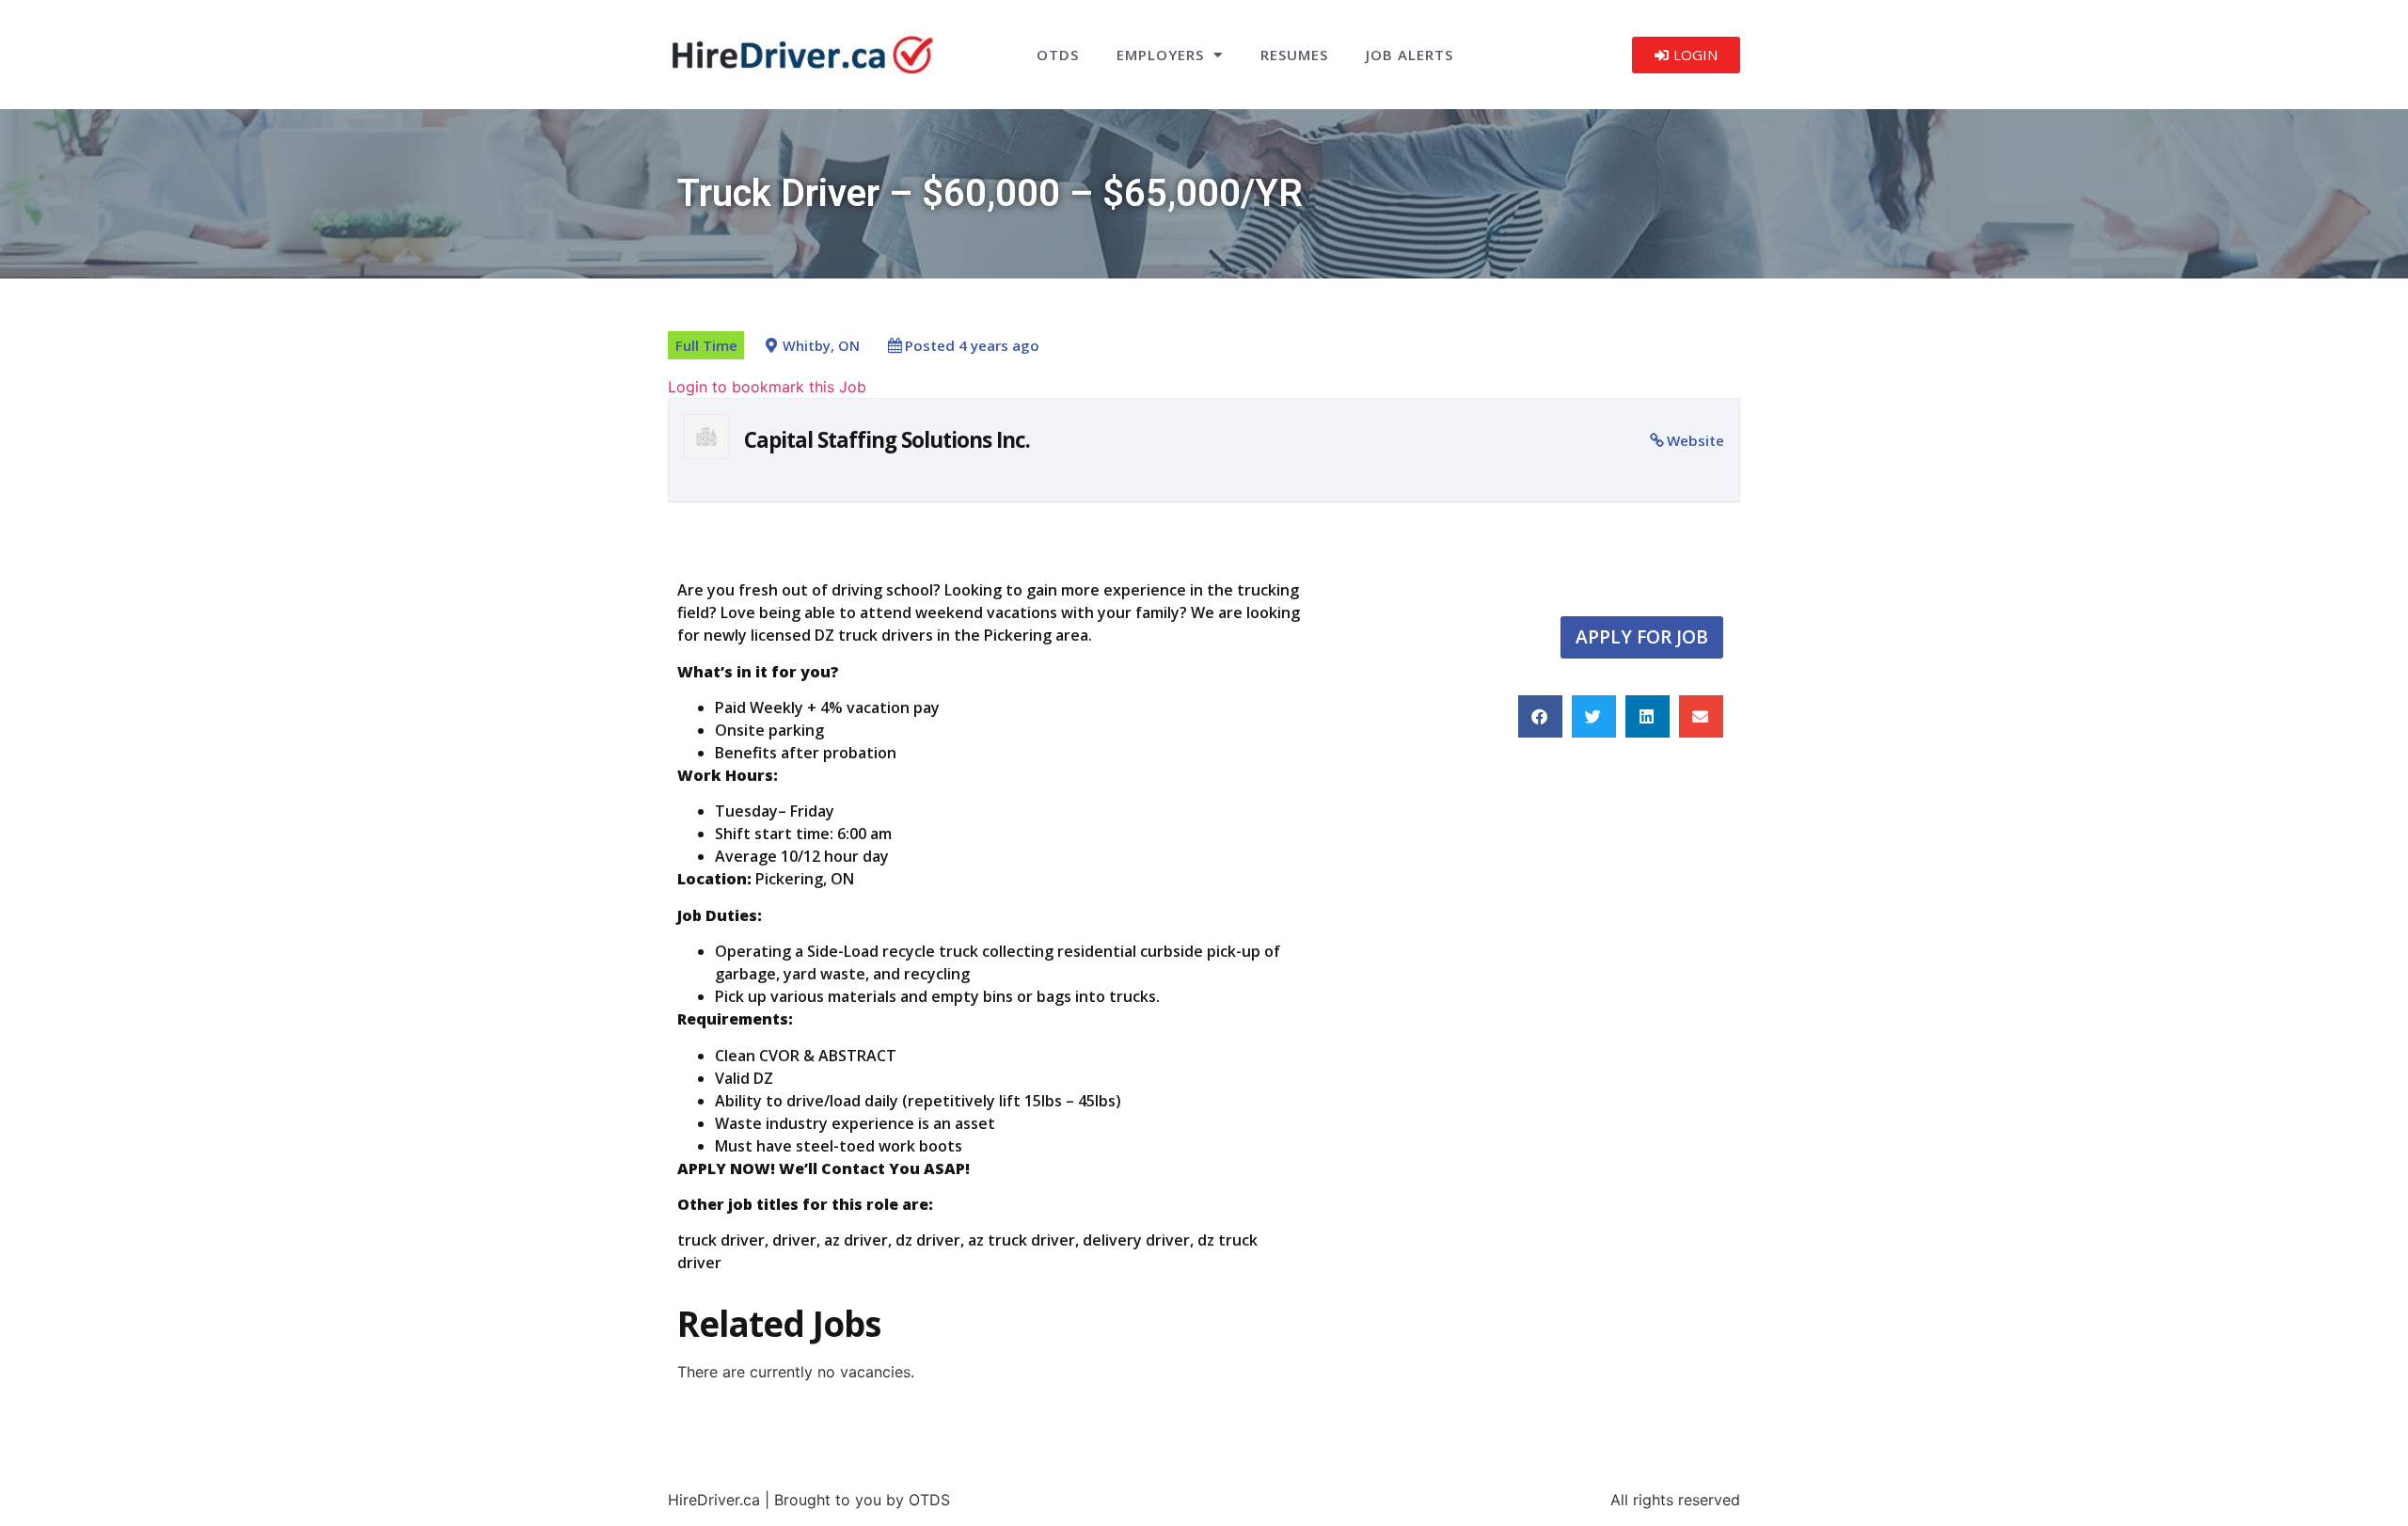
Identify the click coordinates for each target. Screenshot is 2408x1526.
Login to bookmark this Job (767, 387)
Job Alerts (1410, 55)
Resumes (1294, 55)
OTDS (1058, 55)
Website (1695, 440)
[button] (1540, 716)
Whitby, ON (821, 346)
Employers (1160, 55)
